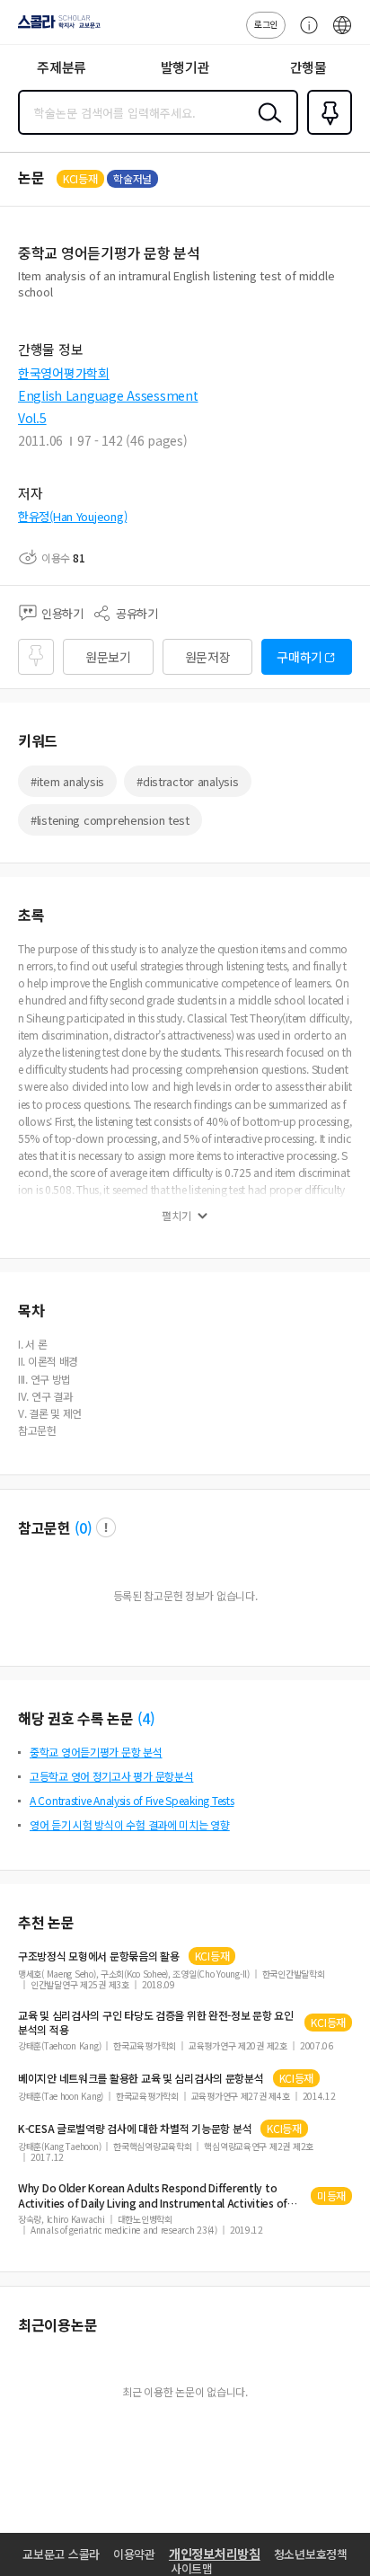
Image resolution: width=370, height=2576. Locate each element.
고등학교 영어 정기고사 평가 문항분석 (111, 1776)
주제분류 (62, 67)
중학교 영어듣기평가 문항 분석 (96, 1752)
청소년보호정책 (311, 2554)
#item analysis (67, 781)
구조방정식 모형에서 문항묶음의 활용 (99, 1956)
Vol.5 (32, 418)
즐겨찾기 (326, 133)
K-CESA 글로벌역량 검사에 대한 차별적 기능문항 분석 (135, 2129)
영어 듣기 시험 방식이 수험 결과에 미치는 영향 (130, 1824)
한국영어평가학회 (64, 373)
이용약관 (134, 2554)
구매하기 (300, 657)
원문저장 (208, 657)
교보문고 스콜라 (61, 2554)
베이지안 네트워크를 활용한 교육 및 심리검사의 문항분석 (141, 2078)
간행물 (308, 67)
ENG (342, 34)
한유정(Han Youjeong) (72, 516)
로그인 (266, 24)
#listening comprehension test (110, 820)
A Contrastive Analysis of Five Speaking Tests (132, 1800)
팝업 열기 (106, 1527)
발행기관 (185, 67)
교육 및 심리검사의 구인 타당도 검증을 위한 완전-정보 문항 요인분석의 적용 (156, 2023)
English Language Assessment (108, 395)
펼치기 (176, 1216)
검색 (266, 127)
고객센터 (304, 34)
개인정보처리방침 (215, 2554)
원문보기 (108, 657)
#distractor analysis (187, 781)
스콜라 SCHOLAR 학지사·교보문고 (56, 28)
